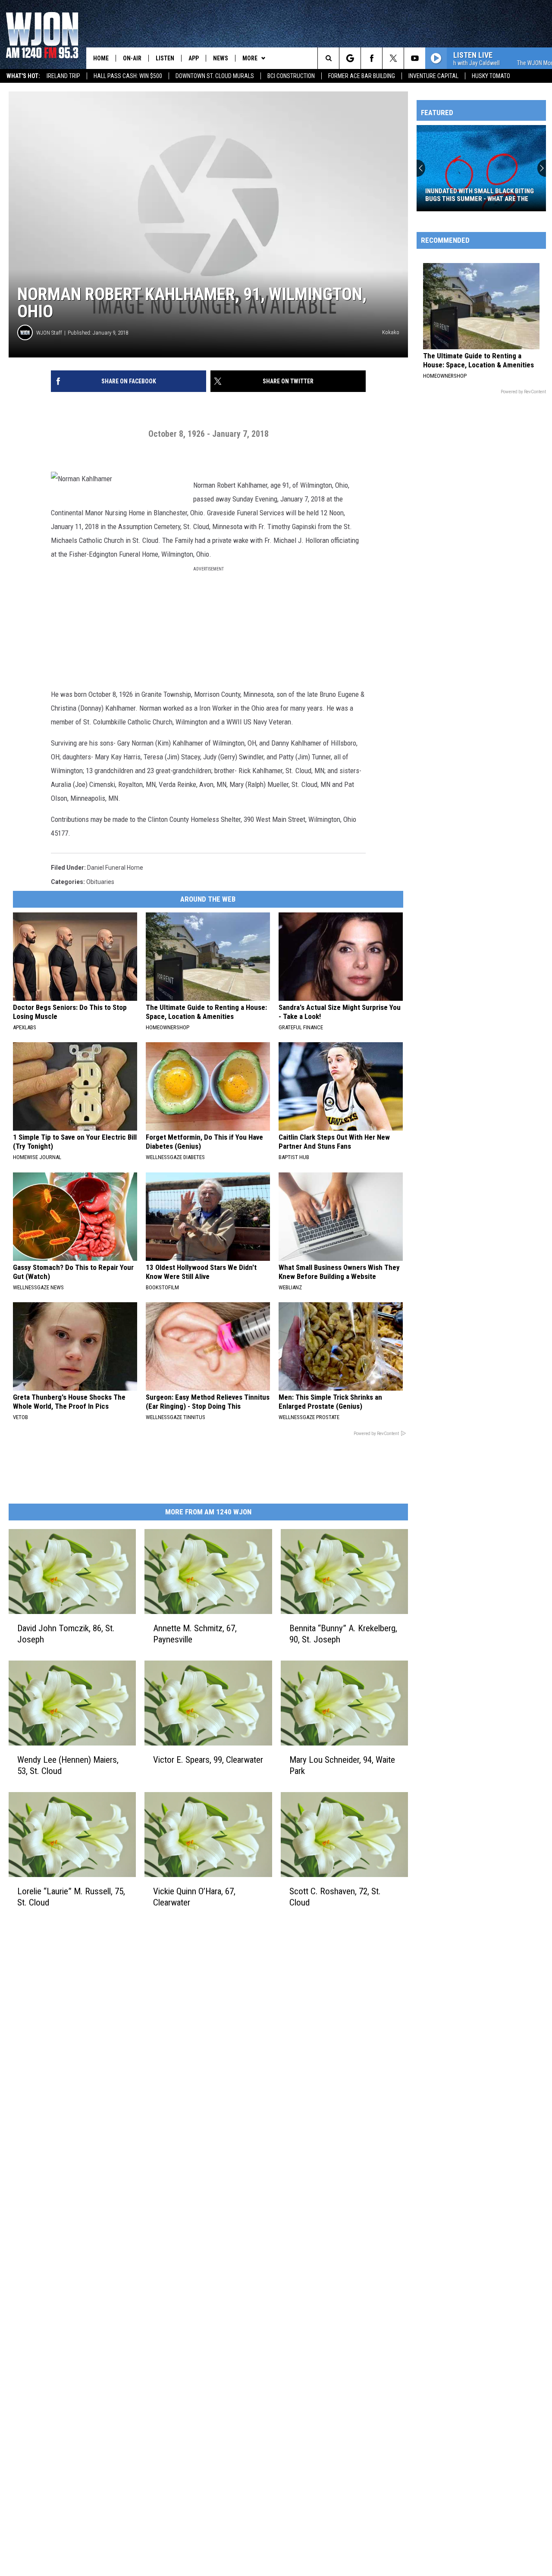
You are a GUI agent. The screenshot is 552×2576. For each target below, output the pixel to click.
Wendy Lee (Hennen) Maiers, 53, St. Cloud (68, 1765)
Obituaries (100, 882)
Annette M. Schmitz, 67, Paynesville (195, 1633)
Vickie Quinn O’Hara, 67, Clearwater (194, 1896)
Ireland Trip (63, 76)
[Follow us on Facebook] (372, 58)
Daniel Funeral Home (115, 868)
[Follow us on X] (393, 58)
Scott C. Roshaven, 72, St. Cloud (335, 1896)
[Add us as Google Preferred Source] (350, 58)
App (194, 58)
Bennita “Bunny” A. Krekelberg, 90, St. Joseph (343, 1633)
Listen (165, 58)
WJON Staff (49, 333)
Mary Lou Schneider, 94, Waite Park (342, 1765)
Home (101, 58)
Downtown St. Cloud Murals (215, 76)
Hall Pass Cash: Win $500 (128, 76)
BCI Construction (291, 76)
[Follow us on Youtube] (415, 58)
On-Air (132, 58)
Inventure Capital (433, 76)
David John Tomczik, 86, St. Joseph (66, 1633)
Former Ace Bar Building (362, 76)
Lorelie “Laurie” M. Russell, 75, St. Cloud (71, 1896)
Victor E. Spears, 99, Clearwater (208, 1759)
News (221, 58)
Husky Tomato (491, 76)
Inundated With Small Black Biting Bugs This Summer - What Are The (480, 195)
